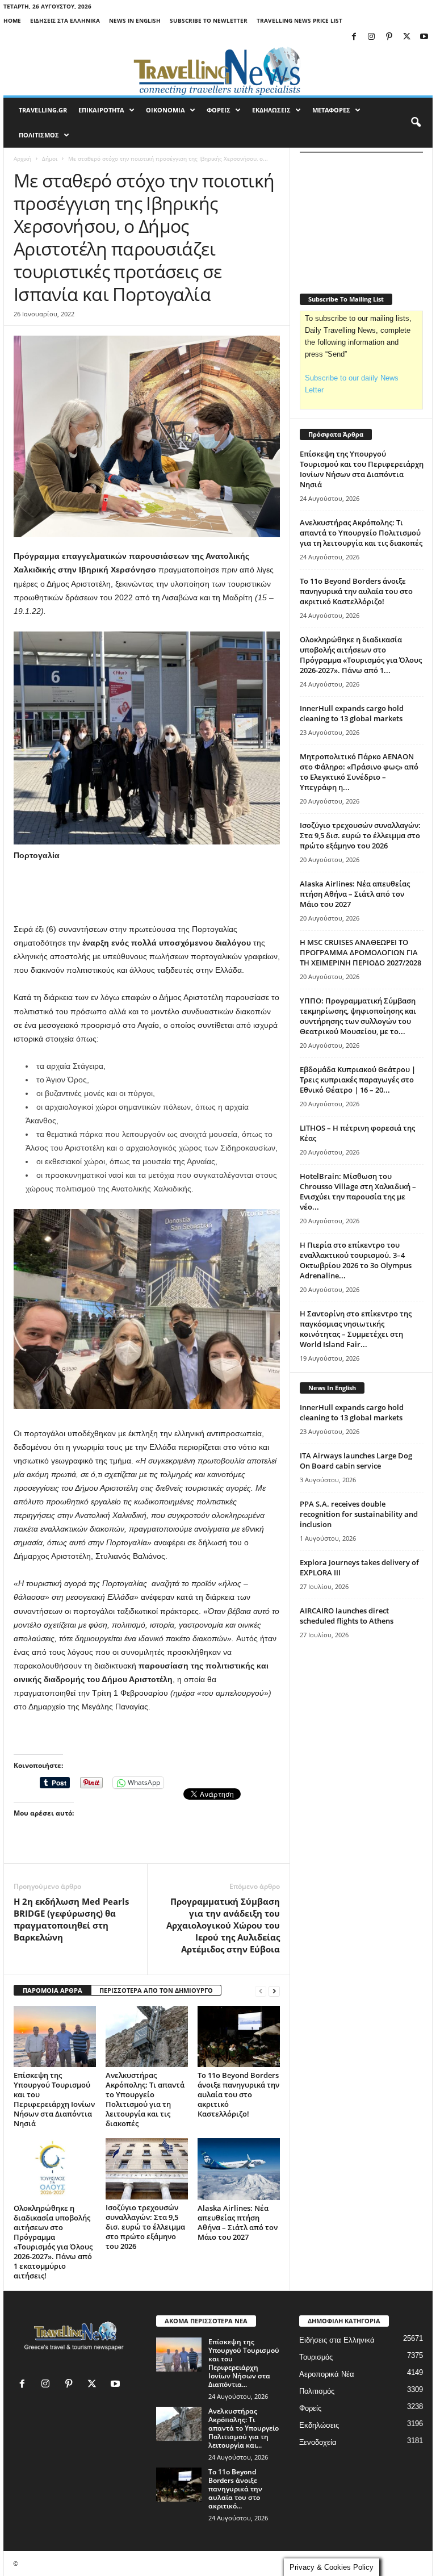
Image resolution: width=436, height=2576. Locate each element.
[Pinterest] (389, 37)
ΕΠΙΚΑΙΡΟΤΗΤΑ (101, 110)
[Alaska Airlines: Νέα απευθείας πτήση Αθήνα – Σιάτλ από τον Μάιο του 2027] (239, 2169)
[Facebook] (354, 37)
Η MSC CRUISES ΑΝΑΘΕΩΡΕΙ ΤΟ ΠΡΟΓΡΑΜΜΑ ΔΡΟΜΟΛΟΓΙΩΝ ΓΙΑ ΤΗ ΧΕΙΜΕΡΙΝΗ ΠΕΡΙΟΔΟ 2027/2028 (360, 952)
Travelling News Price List (299, 20)
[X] (406, 37)
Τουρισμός (316, 2357)
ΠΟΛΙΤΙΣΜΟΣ (39, 135)
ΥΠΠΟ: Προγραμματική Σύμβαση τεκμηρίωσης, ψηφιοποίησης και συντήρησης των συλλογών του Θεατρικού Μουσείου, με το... (358, 1016)
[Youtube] (424, 37)
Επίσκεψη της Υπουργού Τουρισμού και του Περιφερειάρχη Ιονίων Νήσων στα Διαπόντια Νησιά (54, 2099)
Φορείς (310, 2408)
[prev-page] (261, 1991)
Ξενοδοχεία (318, 2442)
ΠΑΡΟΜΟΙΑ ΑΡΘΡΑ (53, 1990)
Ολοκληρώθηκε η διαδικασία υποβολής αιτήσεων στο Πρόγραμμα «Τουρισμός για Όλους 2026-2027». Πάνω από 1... (361, 655)
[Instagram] (371, 37)
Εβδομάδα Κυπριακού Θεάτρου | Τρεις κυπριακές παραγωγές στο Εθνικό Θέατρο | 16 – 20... (358, 1080)
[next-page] (274, 1991)
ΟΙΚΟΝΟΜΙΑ (165, 110)
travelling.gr (43, 110)
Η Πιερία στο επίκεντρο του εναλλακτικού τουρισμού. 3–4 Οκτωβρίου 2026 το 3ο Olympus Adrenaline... (356, 1260)
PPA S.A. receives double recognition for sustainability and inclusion (359, 1514)
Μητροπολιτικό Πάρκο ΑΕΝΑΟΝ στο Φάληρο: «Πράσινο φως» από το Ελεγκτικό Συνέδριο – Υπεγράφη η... (359, 772)
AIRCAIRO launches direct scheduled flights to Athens (347, 1616)
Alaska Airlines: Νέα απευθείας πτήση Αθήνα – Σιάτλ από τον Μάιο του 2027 (238, 2222)
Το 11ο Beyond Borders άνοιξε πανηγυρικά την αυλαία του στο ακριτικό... (235, 2489)
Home (12, 20)
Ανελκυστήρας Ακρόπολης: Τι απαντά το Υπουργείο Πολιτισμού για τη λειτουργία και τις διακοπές (145, 2099)
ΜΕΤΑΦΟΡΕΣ (331, 110)
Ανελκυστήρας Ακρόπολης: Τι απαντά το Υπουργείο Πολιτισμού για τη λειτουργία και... (244, 2428)
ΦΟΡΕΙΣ (219, 110)
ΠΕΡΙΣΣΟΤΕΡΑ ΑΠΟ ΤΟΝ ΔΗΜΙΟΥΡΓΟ (156, 1990)
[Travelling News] (218, 70)
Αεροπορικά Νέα (327, 2374)
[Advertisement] (147, 893)
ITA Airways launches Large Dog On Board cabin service (356, 1461)
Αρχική (22, 158)
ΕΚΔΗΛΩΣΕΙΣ (271, 110)
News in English (135, 20)
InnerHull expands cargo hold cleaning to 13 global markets (352, 713)
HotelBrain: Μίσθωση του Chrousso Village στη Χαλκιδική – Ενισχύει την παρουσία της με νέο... (358, 1191)
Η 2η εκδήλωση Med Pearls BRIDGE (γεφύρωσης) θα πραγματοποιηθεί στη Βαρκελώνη (71, 1919)
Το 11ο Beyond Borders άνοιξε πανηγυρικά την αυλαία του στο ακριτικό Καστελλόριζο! (238, 2094)
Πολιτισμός (317, 2391)
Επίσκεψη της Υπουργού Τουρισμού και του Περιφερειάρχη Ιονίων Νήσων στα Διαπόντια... (244, 2363)
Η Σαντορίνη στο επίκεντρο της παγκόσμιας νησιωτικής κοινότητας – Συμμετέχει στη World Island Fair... (356, 1329)
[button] (416, 123)
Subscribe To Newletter (209, 20)
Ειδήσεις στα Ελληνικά (65, 20)
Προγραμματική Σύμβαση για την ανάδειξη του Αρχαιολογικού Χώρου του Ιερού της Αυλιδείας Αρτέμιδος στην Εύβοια (223, 1925)
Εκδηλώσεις (319, 2425)
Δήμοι (50, 158)
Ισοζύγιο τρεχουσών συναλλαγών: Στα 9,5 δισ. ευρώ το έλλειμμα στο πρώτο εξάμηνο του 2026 (145, 2227)
